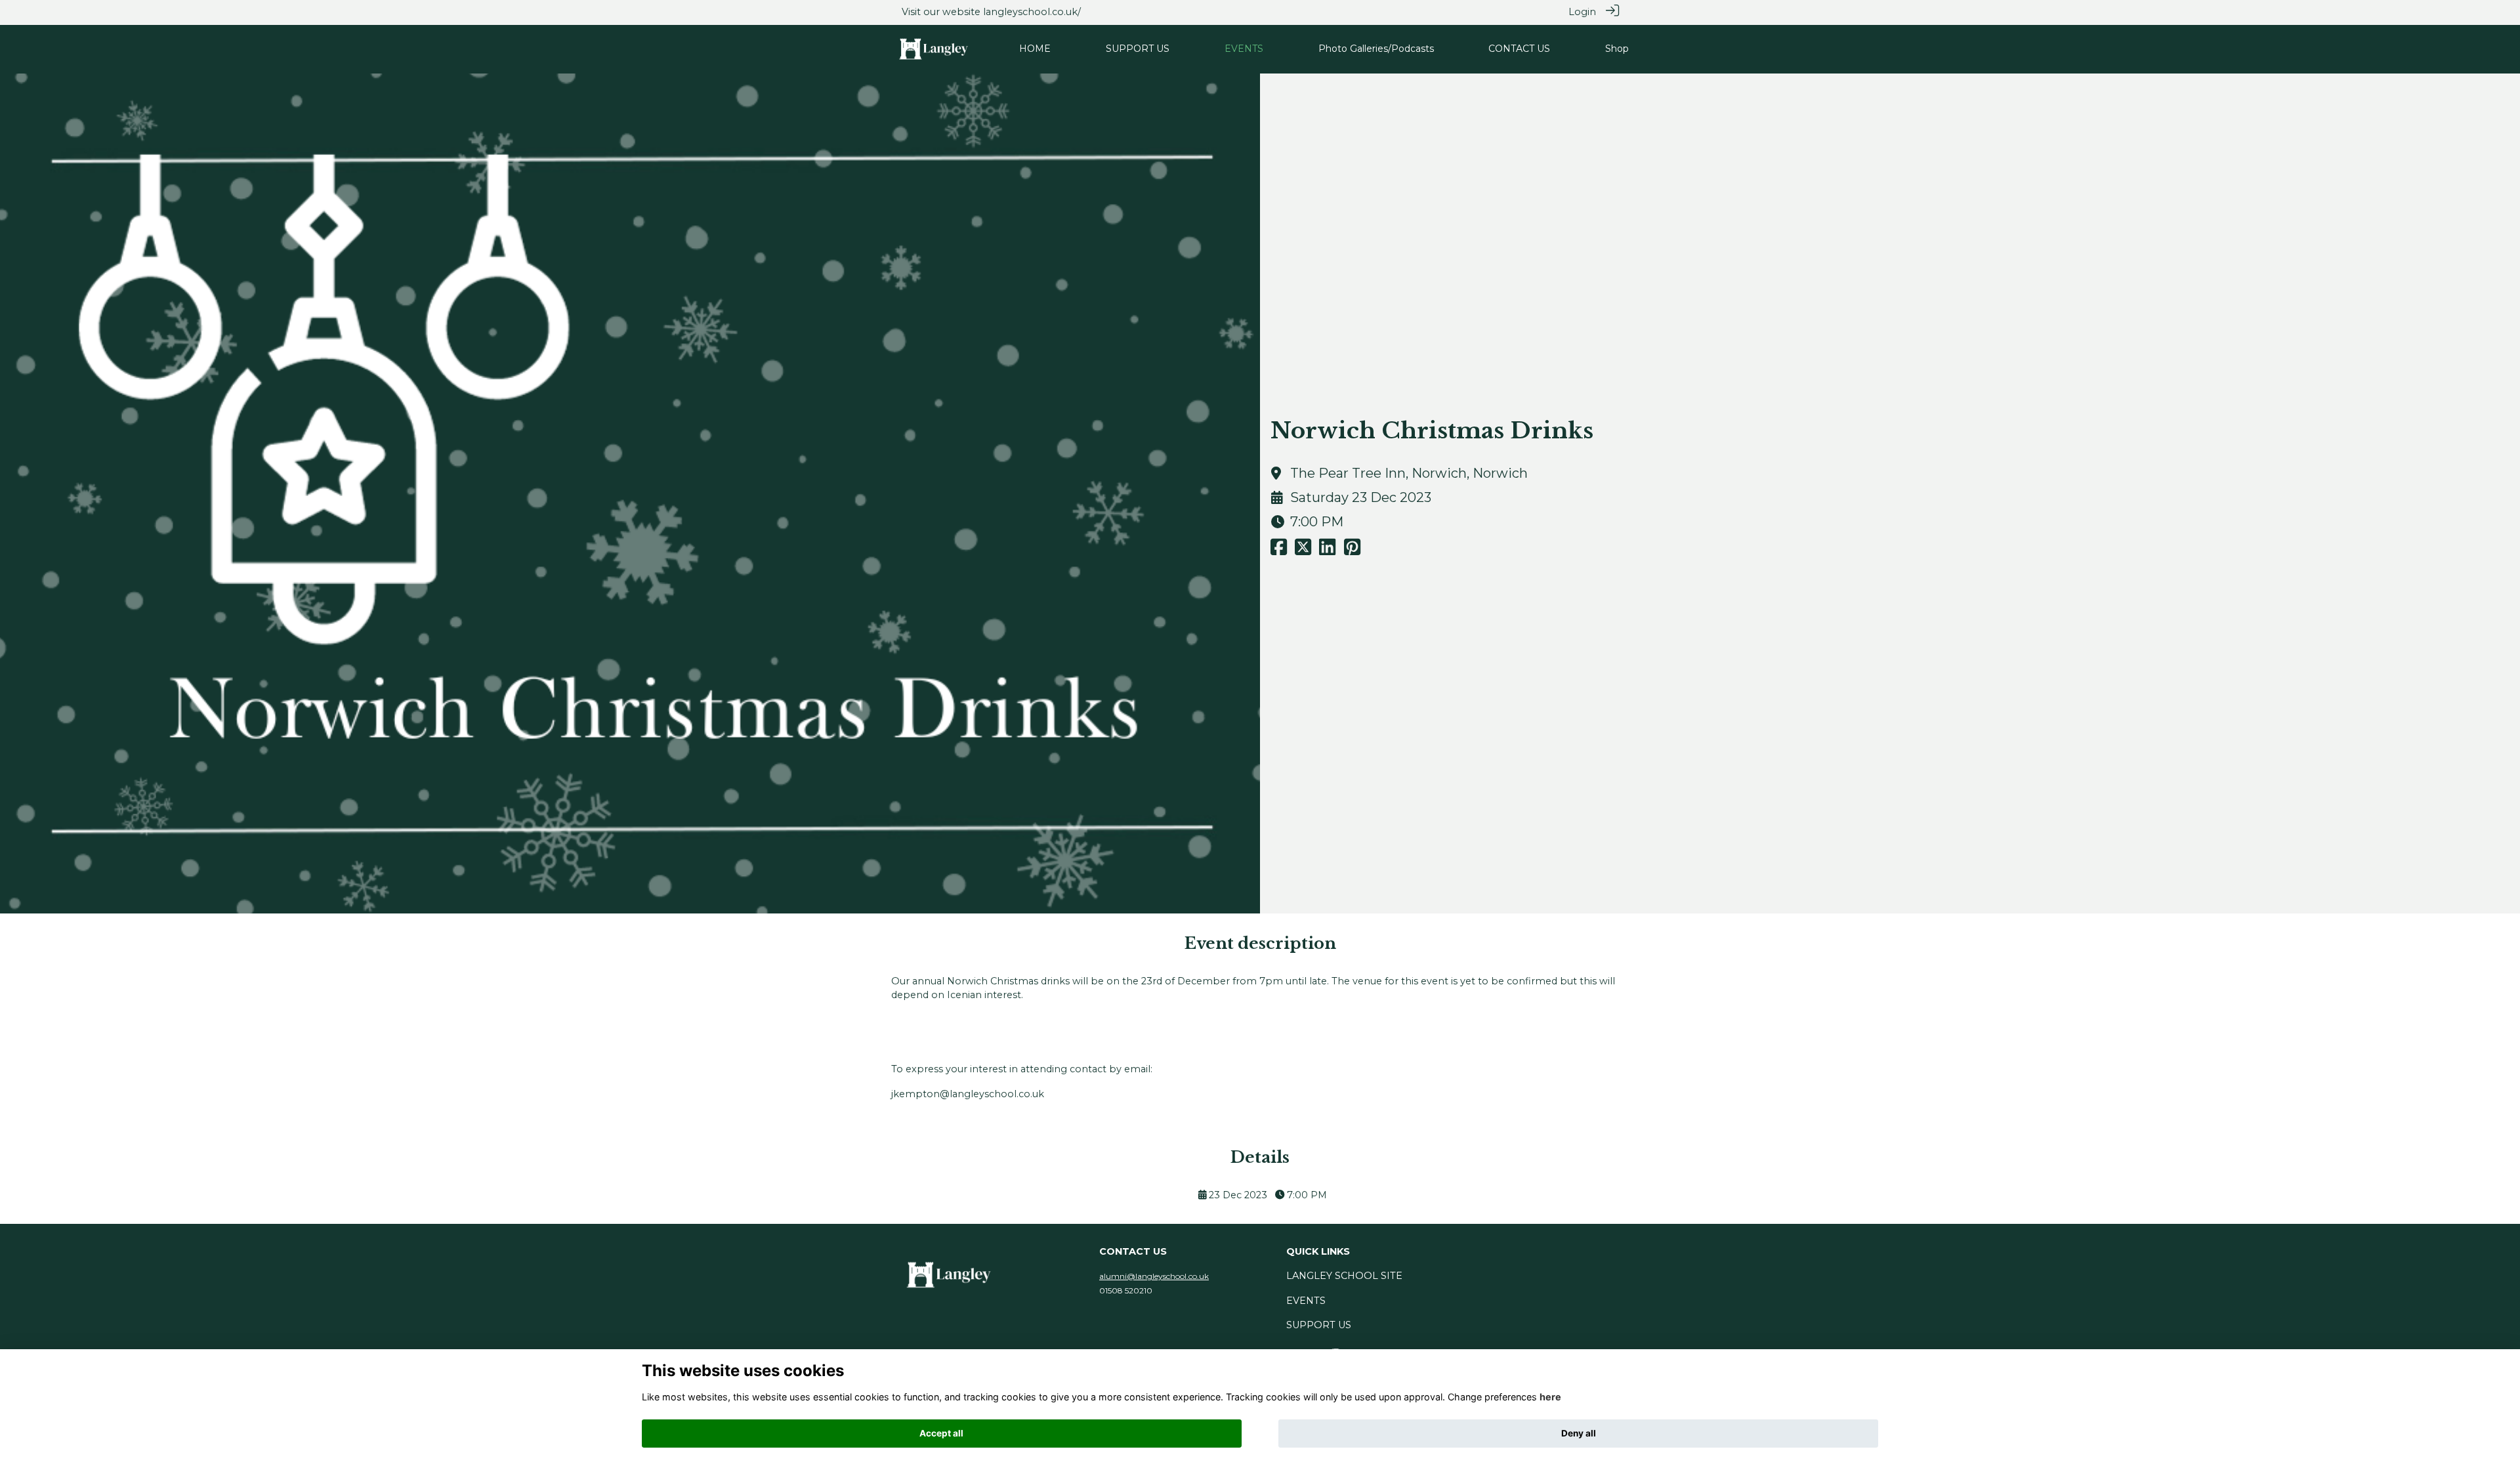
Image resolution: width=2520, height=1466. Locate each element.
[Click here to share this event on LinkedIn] (1327, 551)
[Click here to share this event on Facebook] (1279, 551)
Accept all (941, 1433)
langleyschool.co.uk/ (1032, 12)
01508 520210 (1126, 1290)
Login (1582, 12)
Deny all (1579, 1433)
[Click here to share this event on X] (1303, 551)
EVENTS (1306, 1301)
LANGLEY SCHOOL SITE (1344, 1276)
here (1550, 1397)
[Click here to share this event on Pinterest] (1352, 551)
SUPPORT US (1319, 1325)
